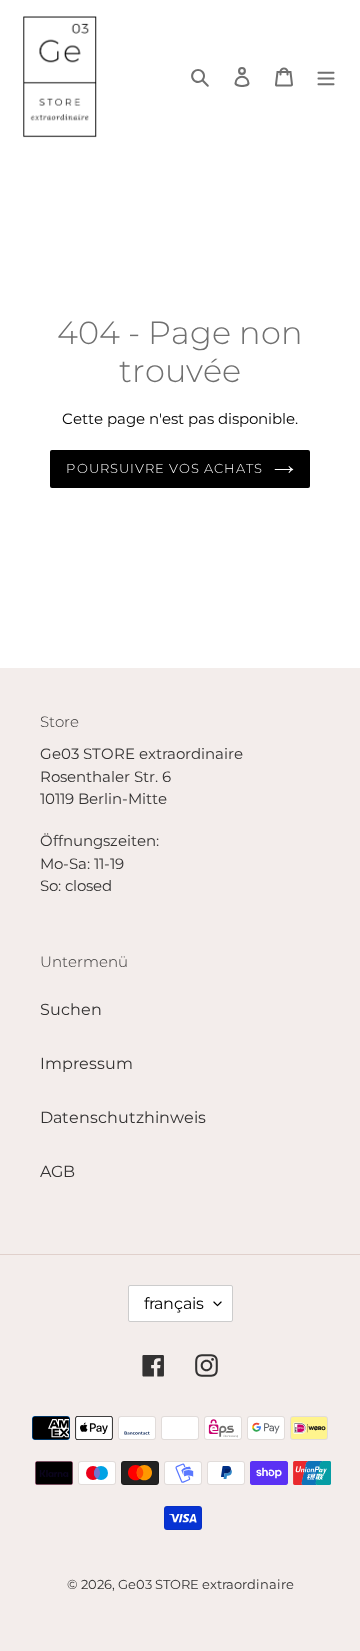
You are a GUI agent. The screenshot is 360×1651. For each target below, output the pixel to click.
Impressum (86, 1063)
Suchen (71, 1009)
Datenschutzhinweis (123, 1117)
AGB (57, 1171)
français (174, 1303)
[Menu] (326, 76)
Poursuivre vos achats (164, 468)
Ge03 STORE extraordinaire (206, 1584)
